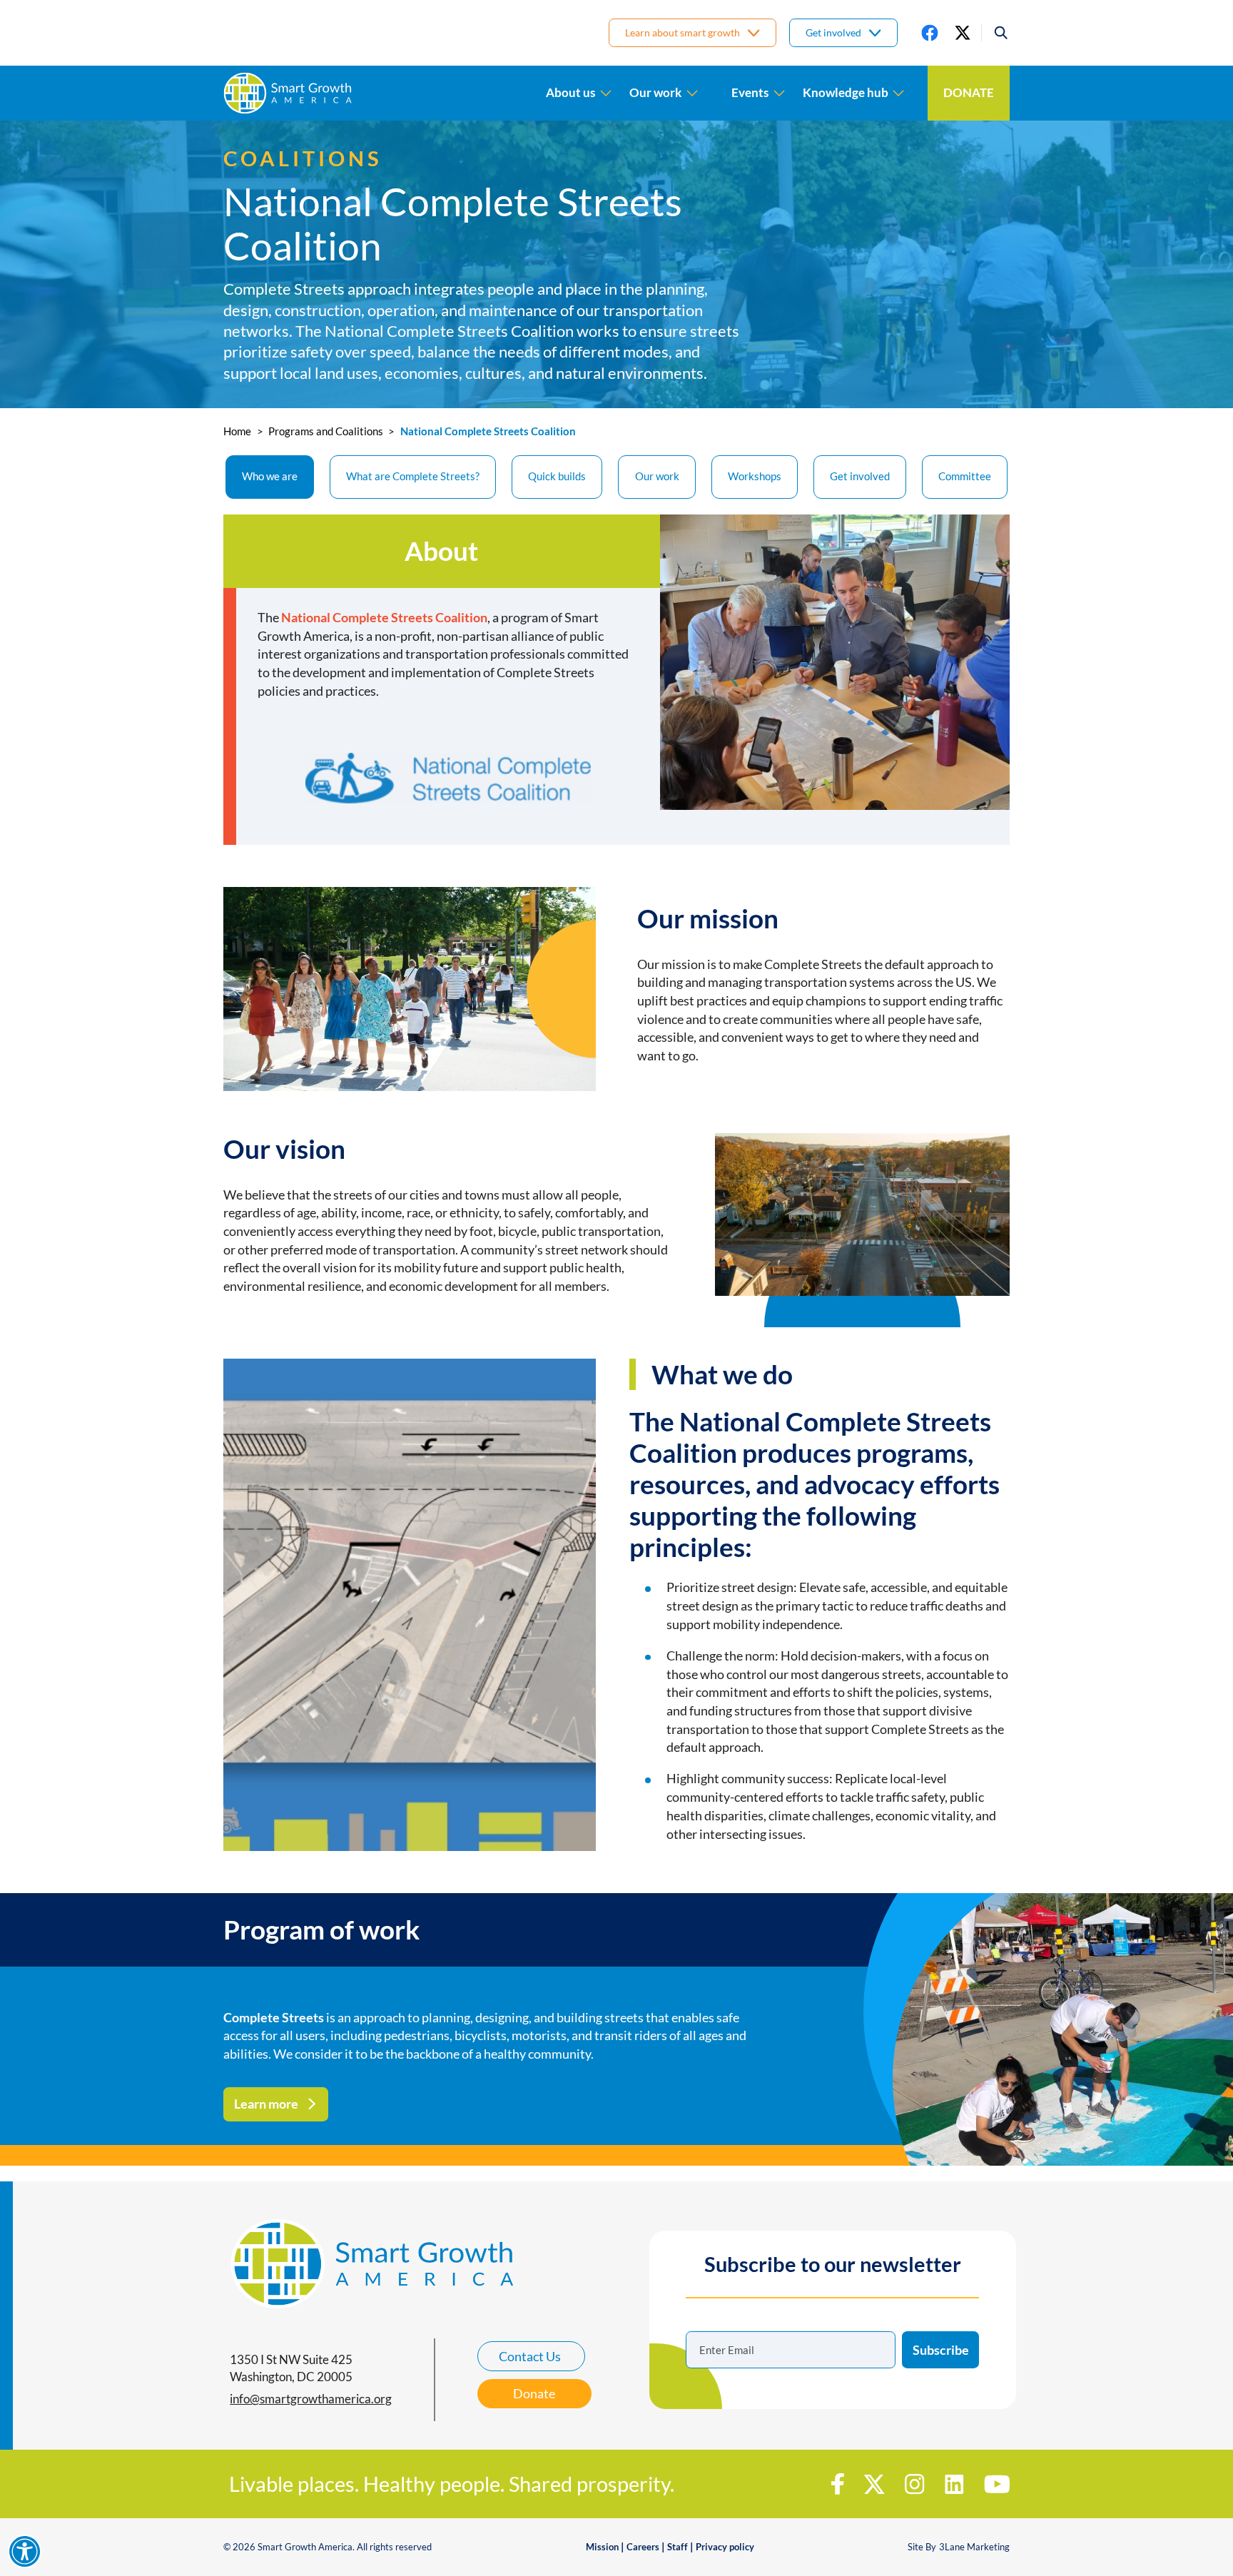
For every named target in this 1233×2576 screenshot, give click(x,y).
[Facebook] (930, 33)
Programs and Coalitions (326, 431)
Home (237, 431)
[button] (995, 33)
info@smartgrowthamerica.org (311, 2399)
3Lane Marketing (974, 2547)
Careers (643, 2547)
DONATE (969, 93)
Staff (678, 2547)
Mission (602, 2547)
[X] (963, 33)
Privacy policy (725, 2547)
